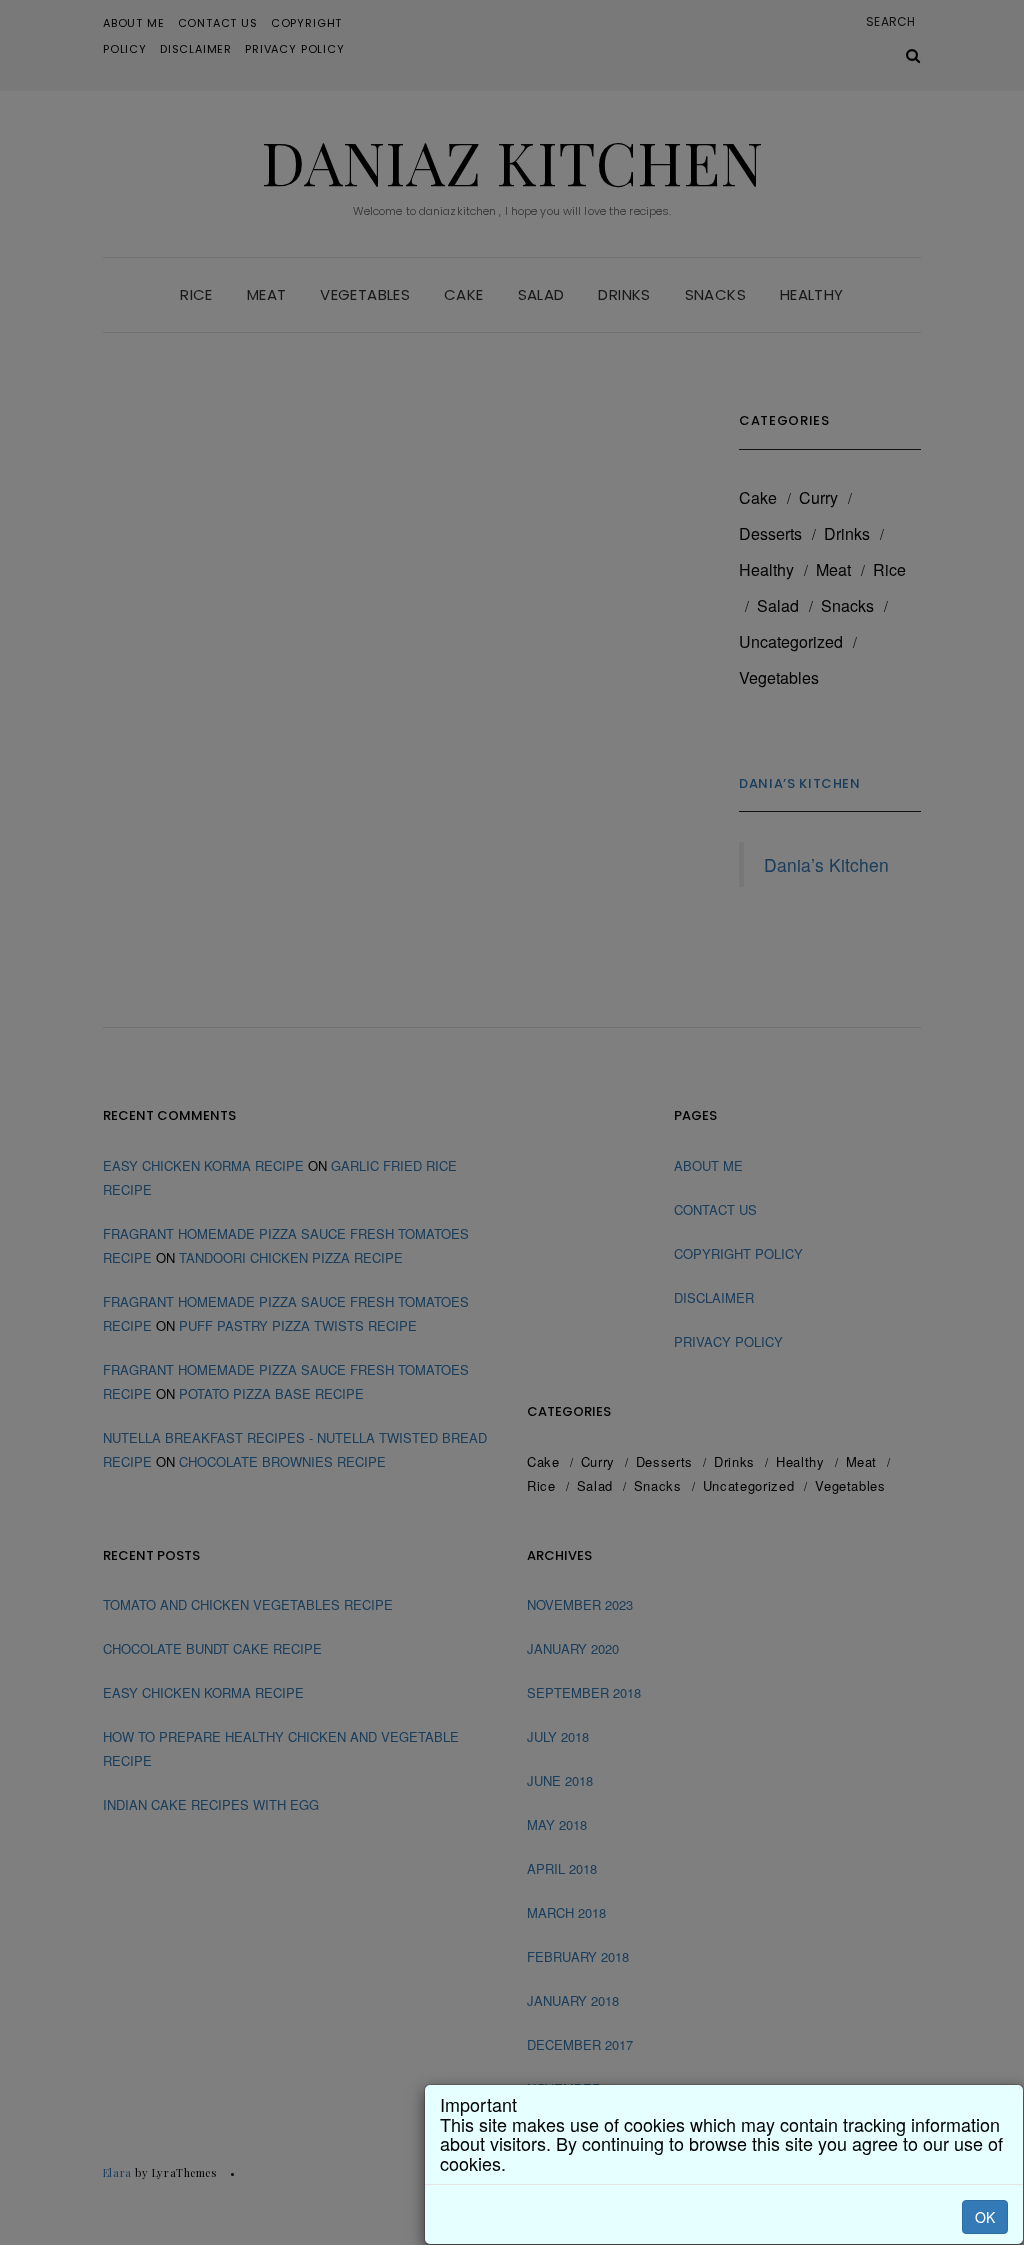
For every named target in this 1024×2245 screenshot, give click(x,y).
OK (985, 2217)
